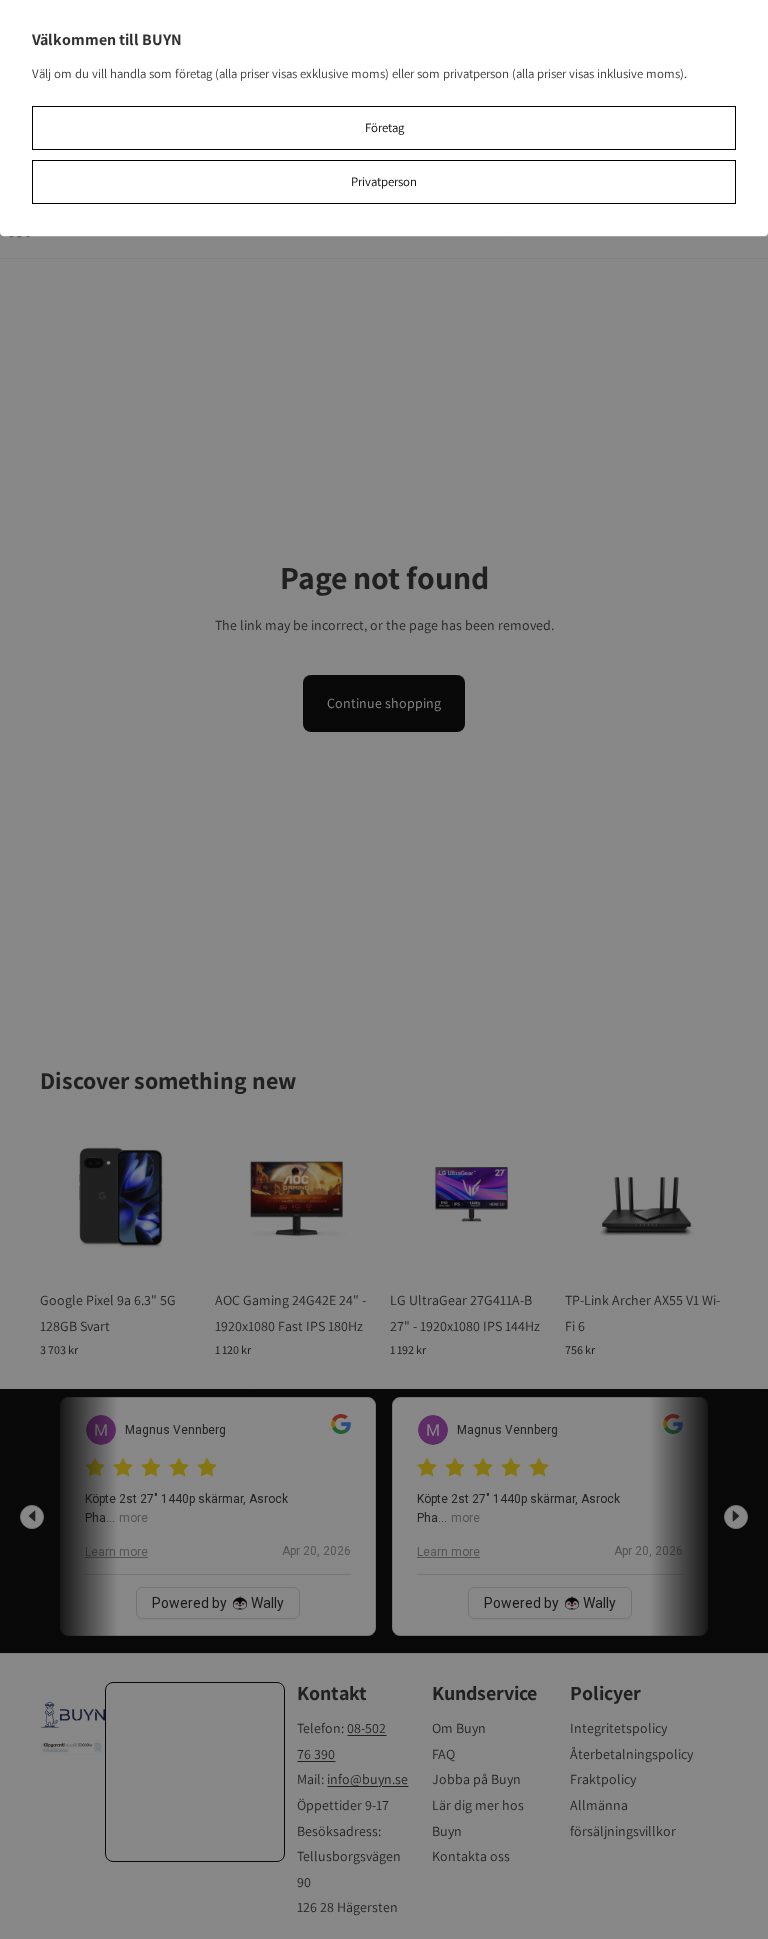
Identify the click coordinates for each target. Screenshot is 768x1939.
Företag (384, 127)
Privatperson (384, 181)
